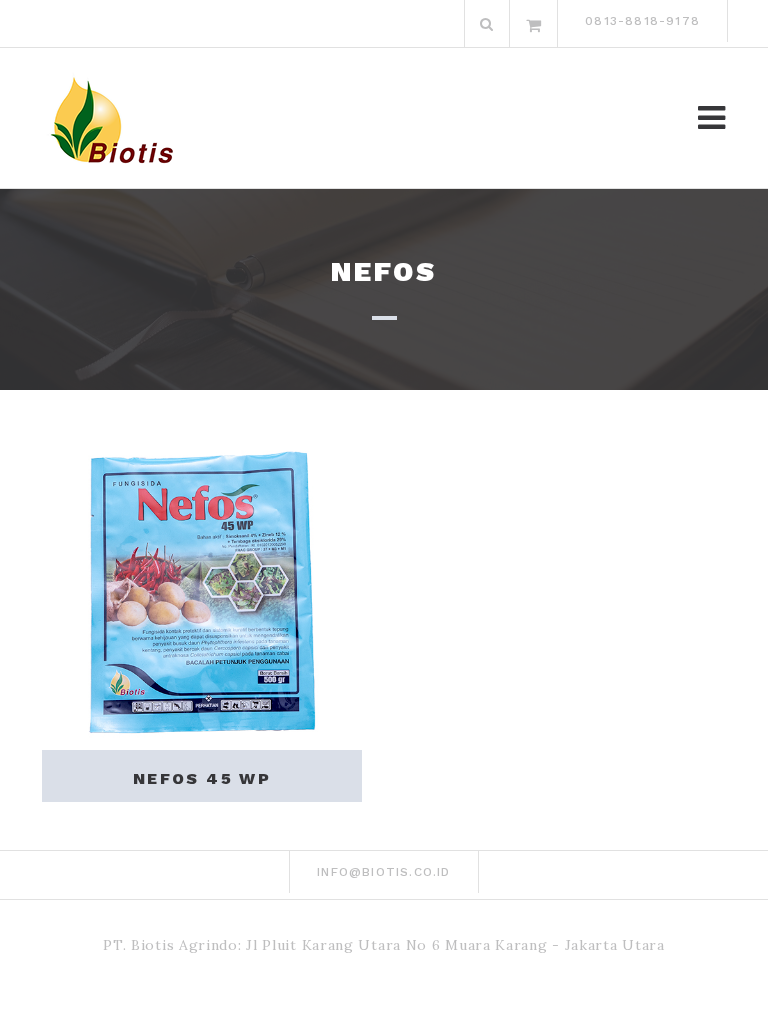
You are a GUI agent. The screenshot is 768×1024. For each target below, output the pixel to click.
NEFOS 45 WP (202, 778)
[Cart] (534, 24)
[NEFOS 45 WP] (202, 590)
